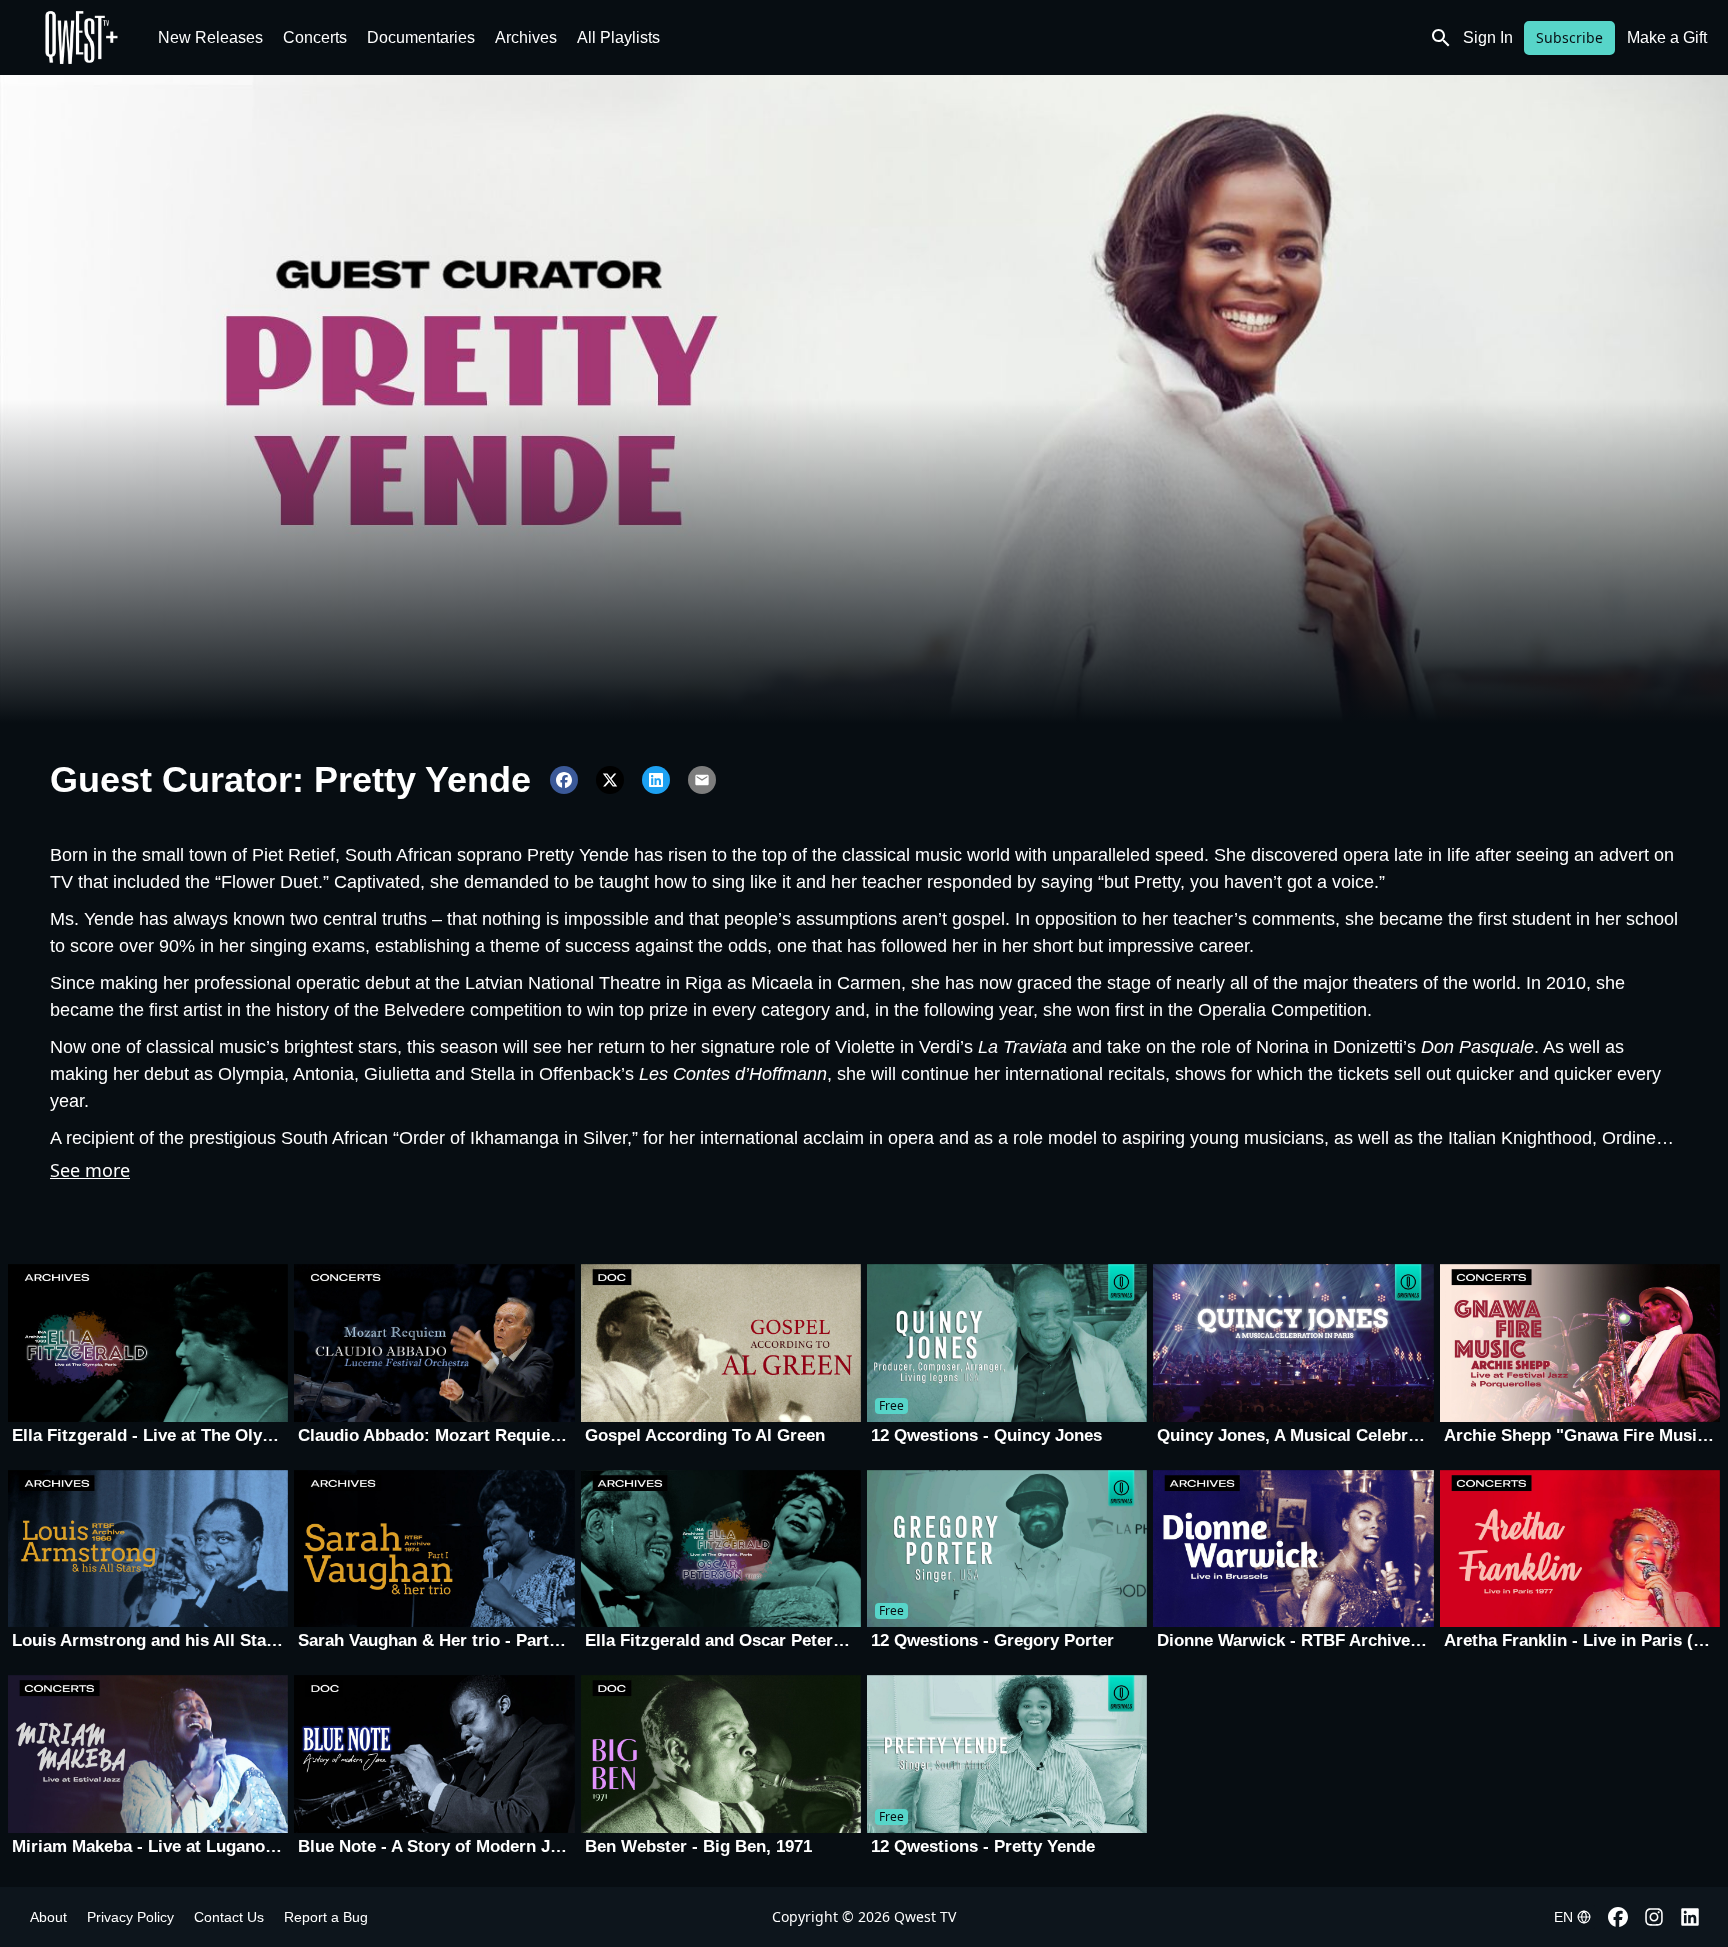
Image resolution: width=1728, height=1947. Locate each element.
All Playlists (618, 37)
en (1563, 1917)
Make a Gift (1667, 37)
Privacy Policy (130, 1917)
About (48, 1917)
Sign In (1488, 37)
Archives (526, 37)
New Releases (210, 37)
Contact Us (229, 1917)
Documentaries (421, 37)
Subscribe (1569, 37)
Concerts (315, 37)
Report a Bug (326, 1917)
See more (90, 1170)
